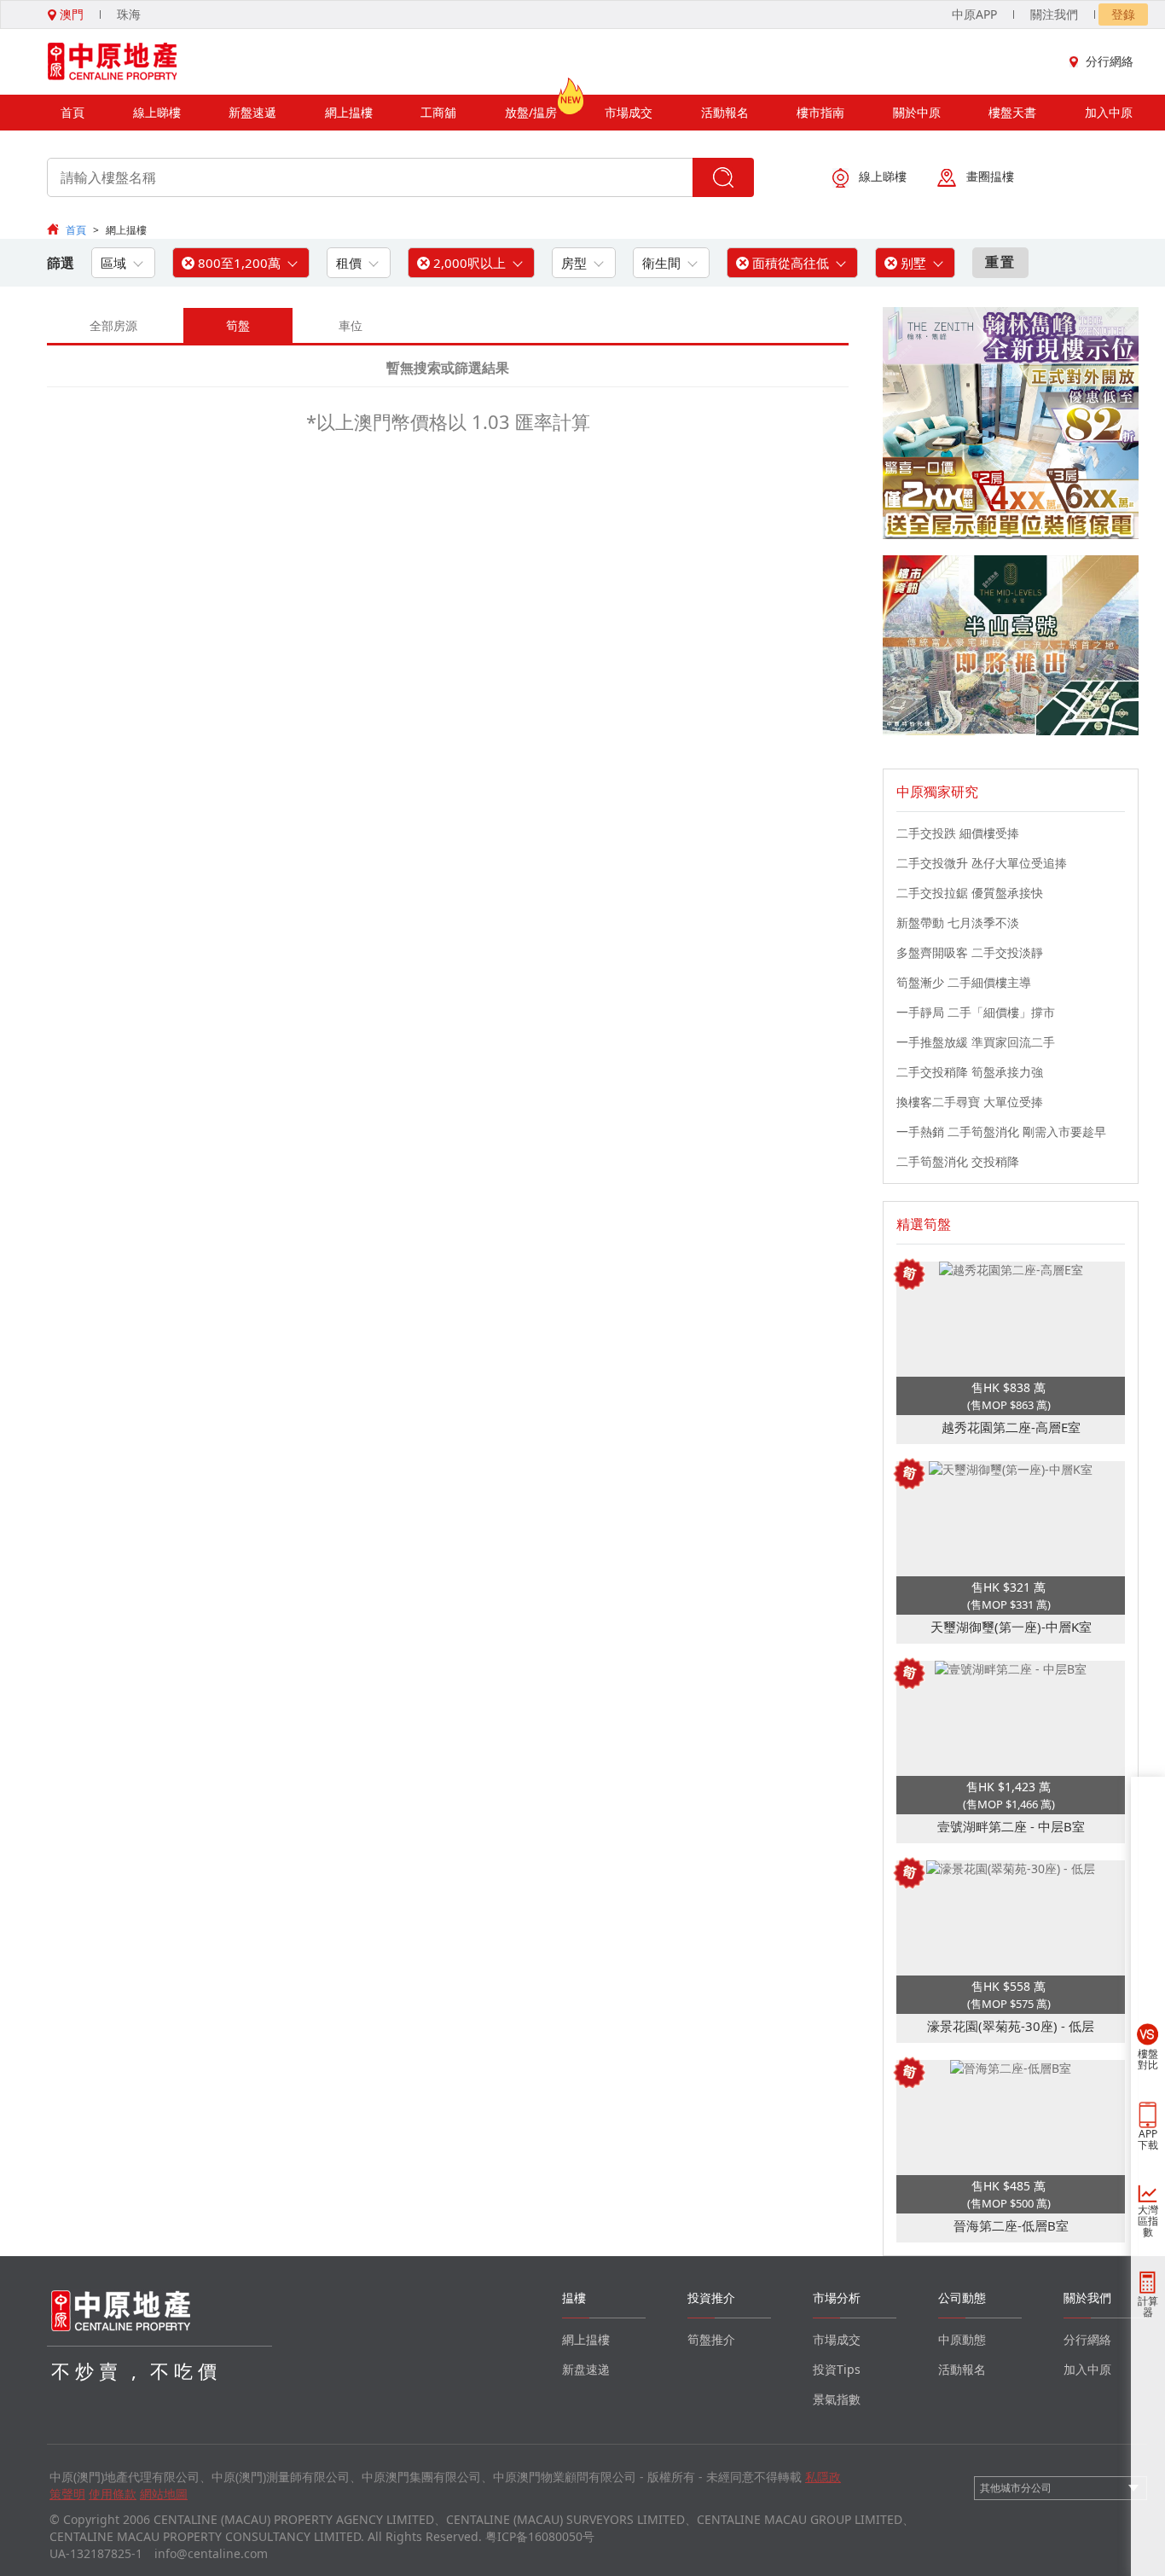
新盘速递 (586, 2369)
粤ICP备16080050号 (540, 2536)
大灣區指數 (1148, 2221)
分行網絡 (1110, 61)
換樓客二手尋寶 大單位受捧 (970, 1102)
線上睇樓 (157, 112)
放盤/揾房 (531, 112)
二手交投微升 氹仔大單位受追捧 (982, 863)
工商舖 (438, 112)
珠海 (129, 14)
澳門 (70, 14)
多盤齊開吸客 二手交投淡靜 (970, 952)
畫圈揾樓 (990, 176)
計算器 (1148, 2306)
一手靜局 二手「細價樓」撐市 (976, 1012)
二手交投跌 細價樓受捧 (958, 833)
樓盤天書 (1012, 112)
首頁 (72, 112)
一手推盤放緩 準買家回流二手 (976, 1042)
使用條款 (113, 2494)
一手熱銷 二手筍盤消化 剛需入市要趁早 (1001, 1131)
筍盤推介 (711, 2339)
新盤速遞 (252, 112)
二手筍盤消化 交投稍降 (958, 1161)
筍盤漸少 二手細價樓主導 (964, 982)
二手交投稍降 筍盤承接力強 (970, 1072)
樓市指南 (820, 112)
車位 (351, 325)
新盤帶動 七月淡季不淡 (958, 922)
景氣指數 (837, 2399)
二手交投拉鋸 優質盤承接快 (970, 893)
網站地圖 (164, 2494)
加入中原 (1109, 112)
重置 (1000, 262)
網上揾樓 (349, 112)
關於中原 (917, 112)
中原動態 (962, 2339)
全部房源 (113, 325)
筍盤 (238, 325)
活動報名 (725, 112)
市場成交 (629, 112)
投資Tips (837, 2369)
